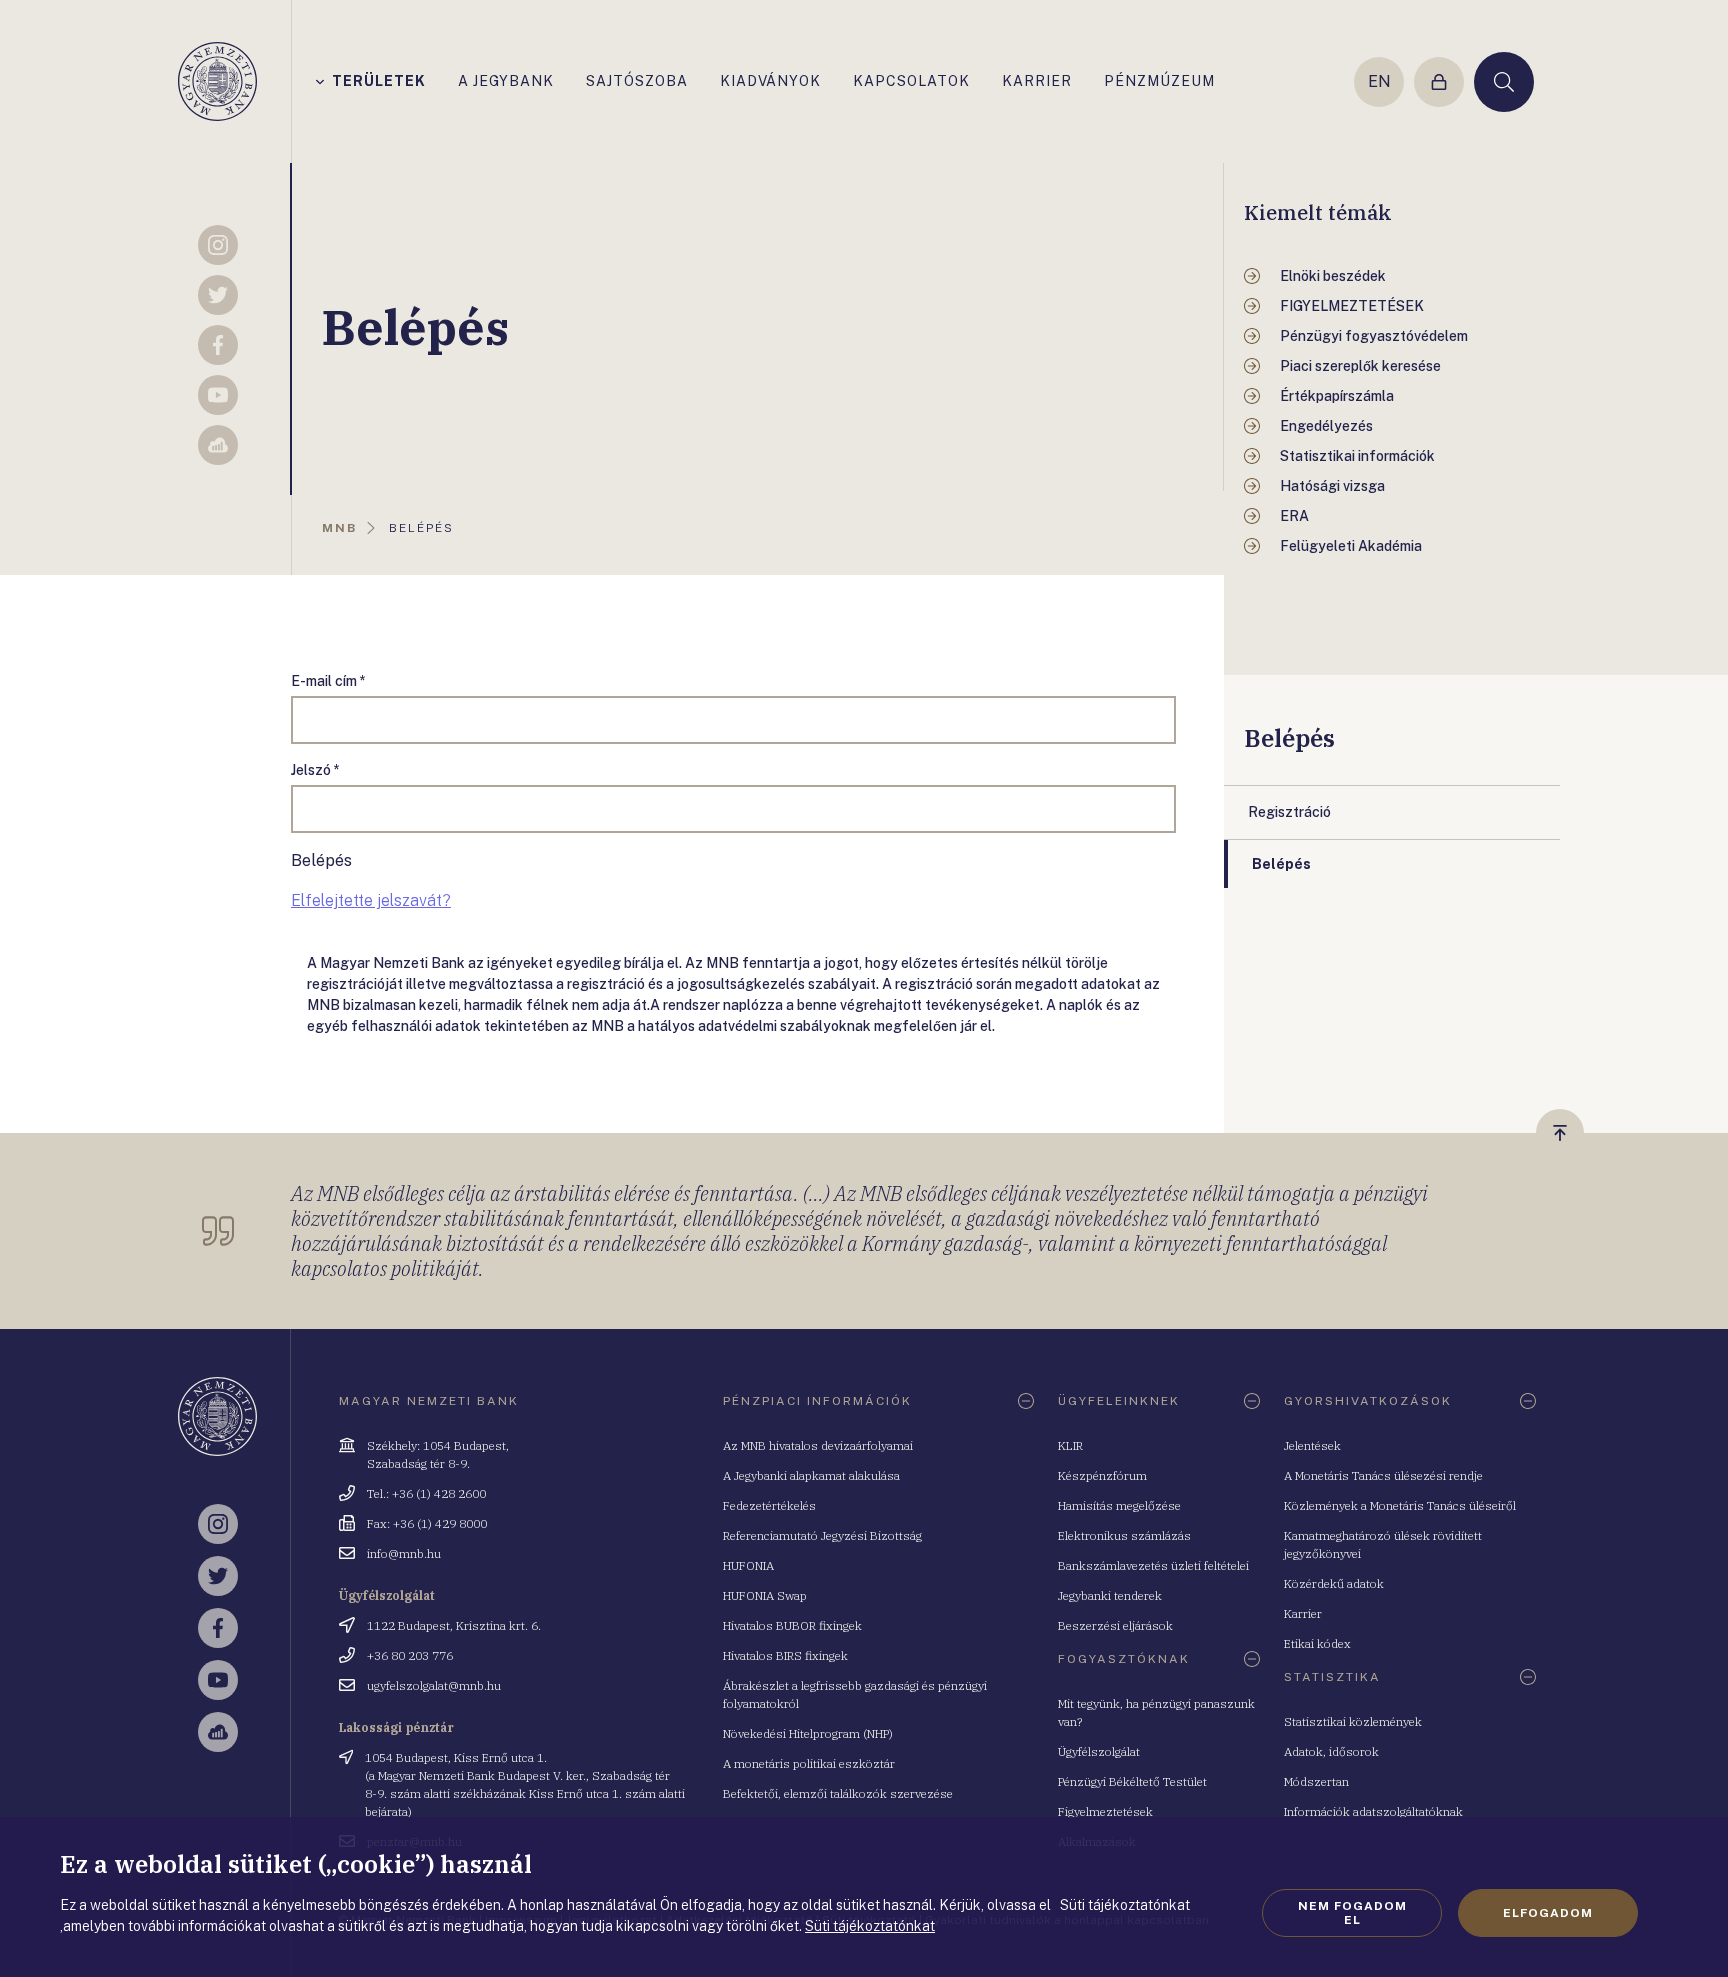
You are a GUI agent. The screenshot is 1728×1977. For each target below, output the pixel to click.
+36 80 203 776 (410, 1655)
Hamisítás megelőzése (1119, 1505)
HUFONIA (748, 1565)
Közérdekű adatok (1334, 1583)
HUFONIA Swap (765, 1595)
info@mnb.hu (404, 1553)
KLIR (1070, 1445)
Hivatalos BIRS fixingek (785, 1655)
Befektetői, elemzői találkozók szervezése (838, 1793)
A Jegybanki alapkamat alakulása (811, 1475)
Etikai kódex (1317, 1643)
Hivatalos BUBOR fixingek (792, 1625)
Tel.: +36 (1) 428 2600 (426, 1493)
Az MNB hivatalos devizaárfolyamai (818, 1445)
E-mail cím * (328, 681)
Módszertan (1316, 1781)
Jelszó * (315, 770)
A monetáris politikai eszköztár (809, 1763)
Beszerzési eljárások (1115, 1625)
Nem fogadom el (1352, 1913)
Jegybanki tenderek (1110, 1595)
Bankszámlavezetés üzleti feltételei (1153, 1565)
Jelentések (1312, 1445)
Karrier (1303, 1613)
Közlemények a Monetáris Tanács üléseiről (1400, 1505)
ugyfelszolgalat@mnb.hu (434, 1685)
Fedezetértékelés (769, 1505)
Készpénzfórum (1102, 1475)
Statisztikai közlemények (1353, 1721)
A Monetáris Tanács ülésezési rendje (1383, 1475)
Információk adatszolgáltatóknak (1373, 1811)
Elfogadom (1548, 1913)
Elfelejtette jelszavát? (371, 900)
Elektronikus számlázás (1124, 1535)
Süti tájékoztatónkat (870, 1926)
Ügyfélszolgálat (1099, 1751)
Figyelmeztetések (1105, 1811)
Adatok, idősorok (1331, 1751)
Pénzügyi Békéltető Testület (1132, 1781)
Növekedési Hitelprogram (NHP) (808, 1733)
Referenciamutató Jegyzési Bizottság (822, 1535)
